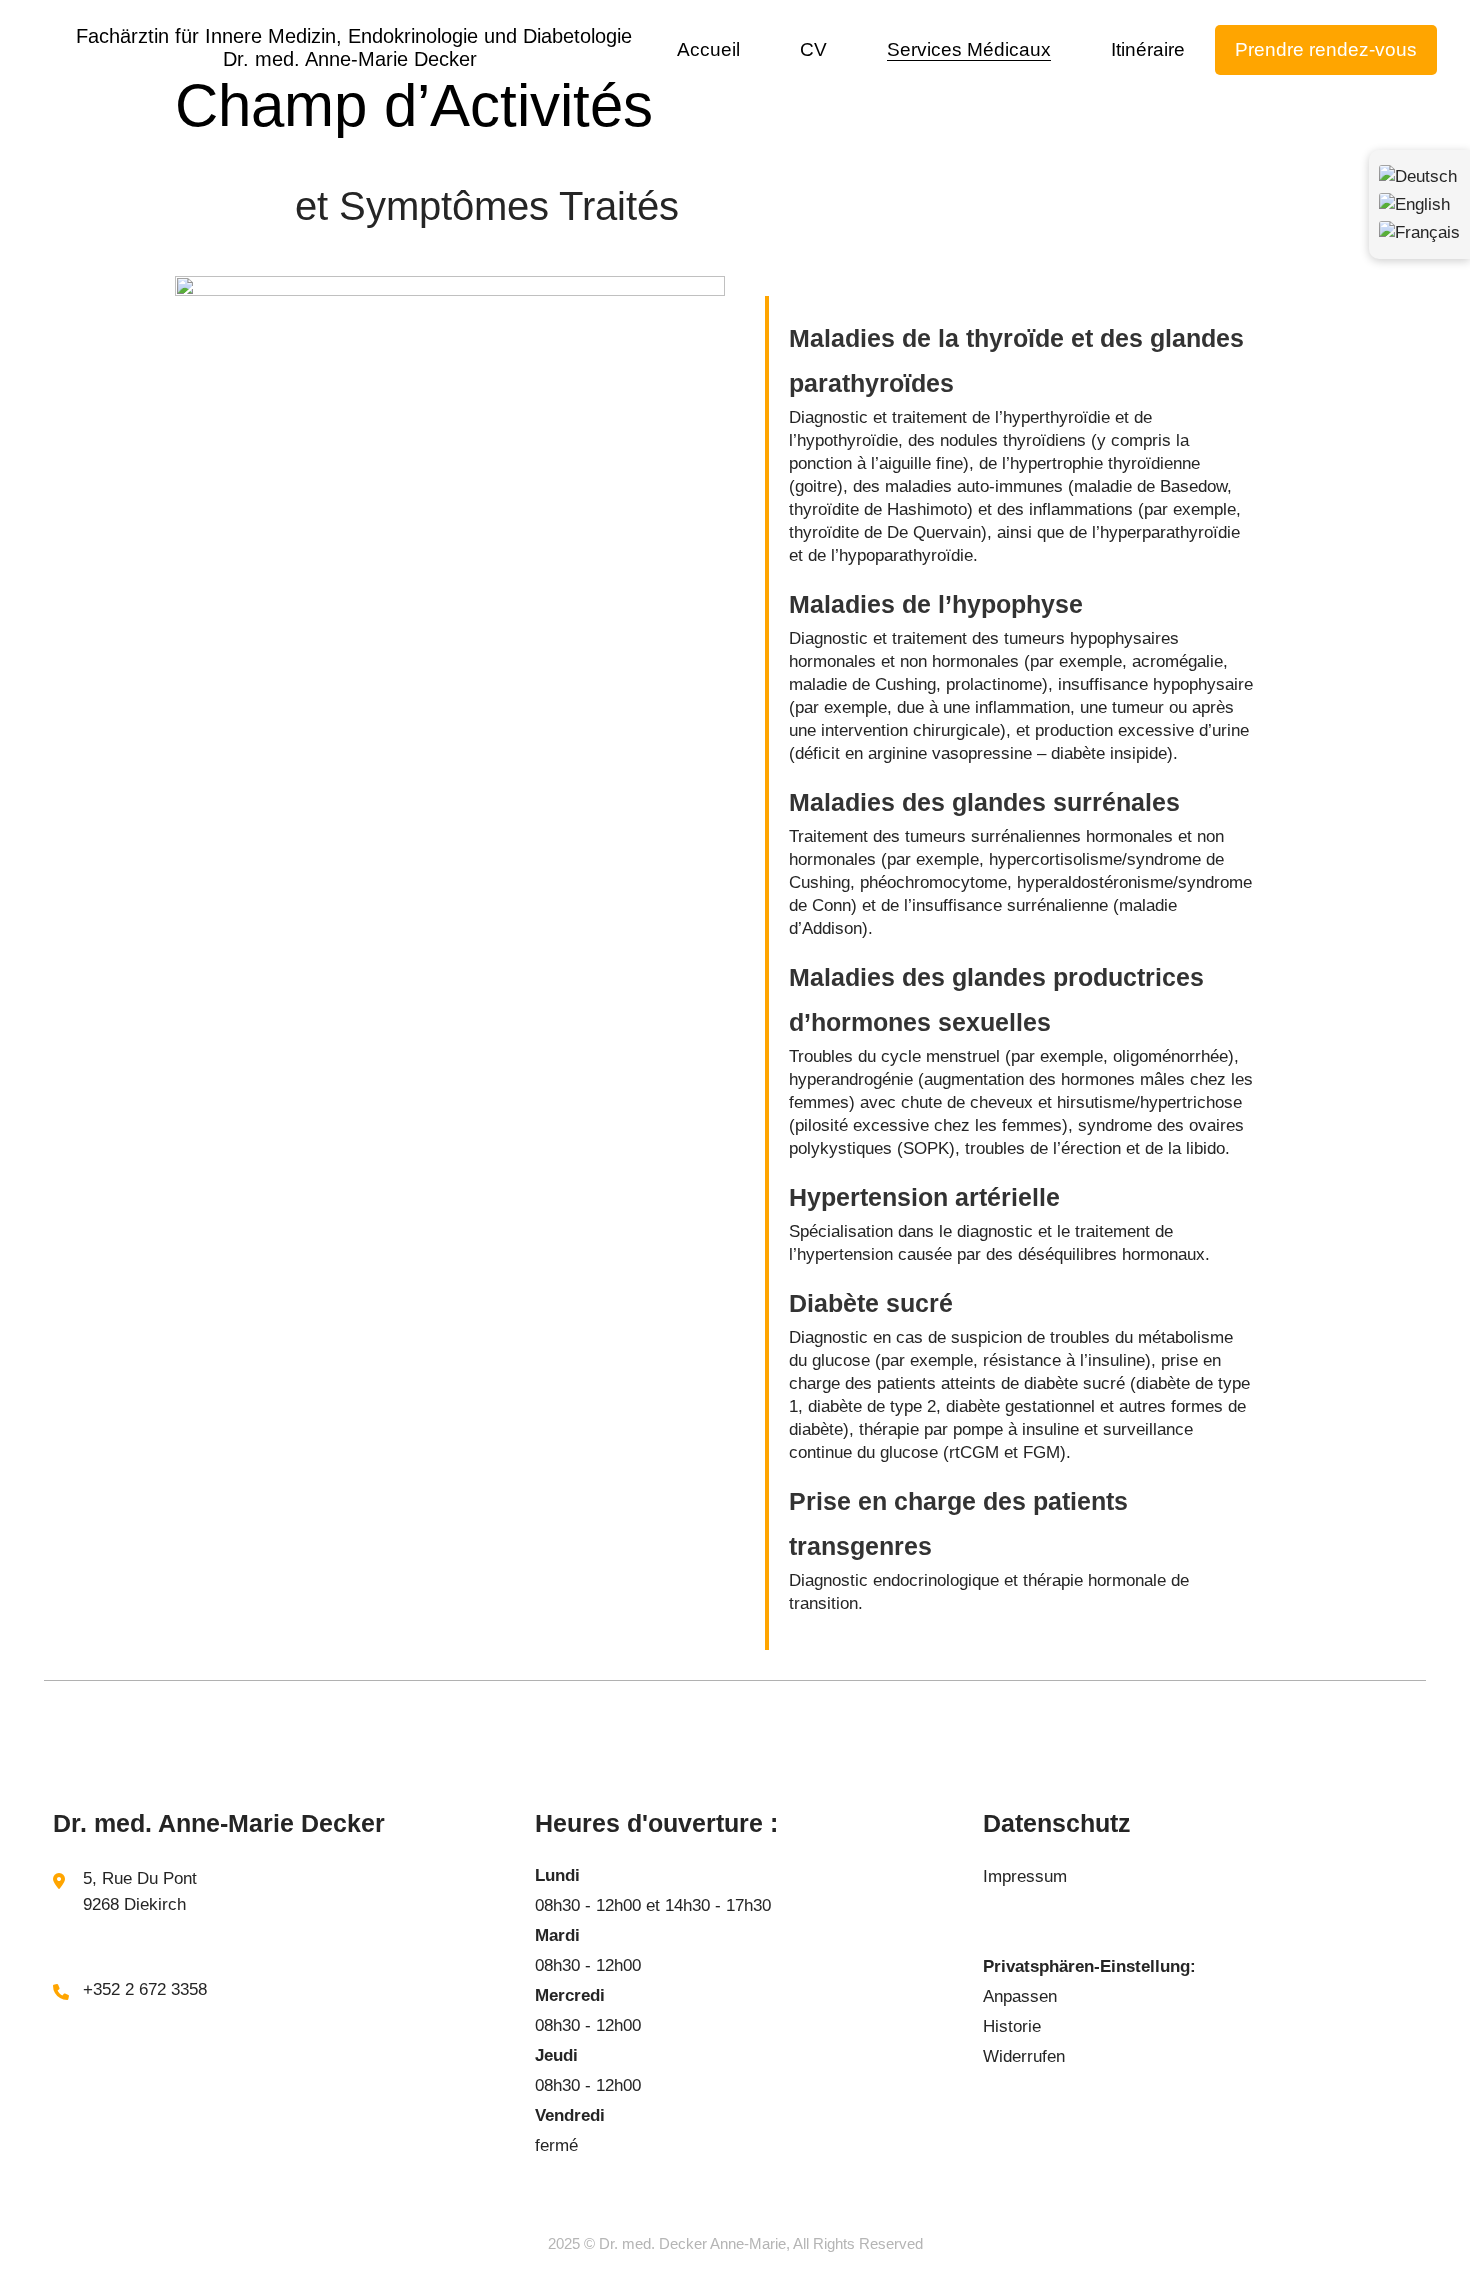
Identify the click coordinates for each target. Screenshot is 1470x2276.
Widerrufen (1024, 2056)
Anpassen (1020, 1996)
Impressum (1025, 1876)
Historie (1012, 2026)
